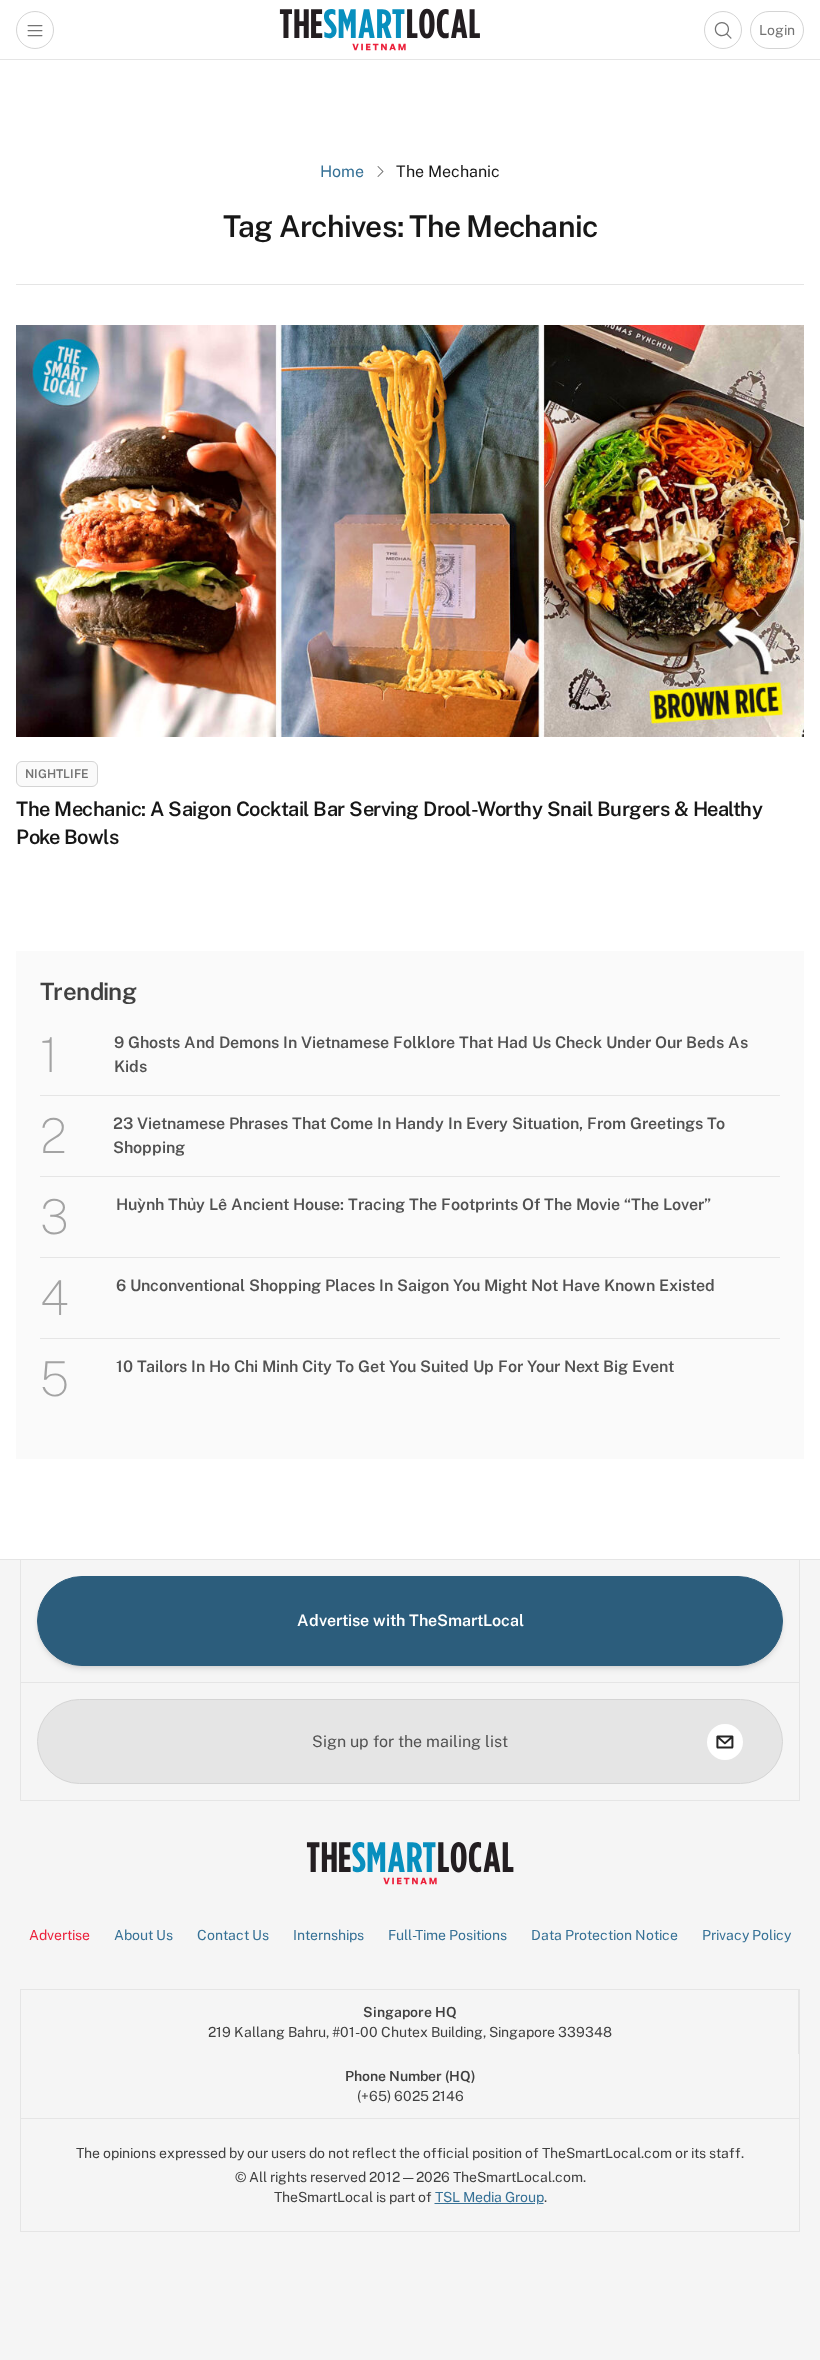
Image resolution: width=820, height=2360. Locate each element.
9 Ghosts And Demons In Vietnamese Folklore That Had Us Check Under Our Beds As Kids (431, 1054)
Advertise (59, 1935)
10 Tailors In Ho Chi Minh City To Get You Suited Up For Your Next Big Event (395, 1366)
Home (342, 171)
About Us (143, 1935)
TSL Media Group (489, 2197)
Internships (328, 1935)
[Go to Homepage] (379, 29)
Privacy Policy (746, 1935)
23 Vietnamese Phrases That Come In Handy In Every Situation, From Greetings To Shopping (419, 1135)
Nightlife (57, 774)
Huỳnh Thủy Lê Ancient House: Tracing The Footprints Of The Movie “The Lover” (413, 1204)
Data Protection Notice (604, 1935)
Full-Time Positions (447, 1935)
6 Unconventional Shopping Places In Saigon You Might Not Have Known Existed (415, 1285)
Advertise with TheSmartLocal (410, 1620)
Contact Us (233, 1935)
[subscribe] (725, 1742)
